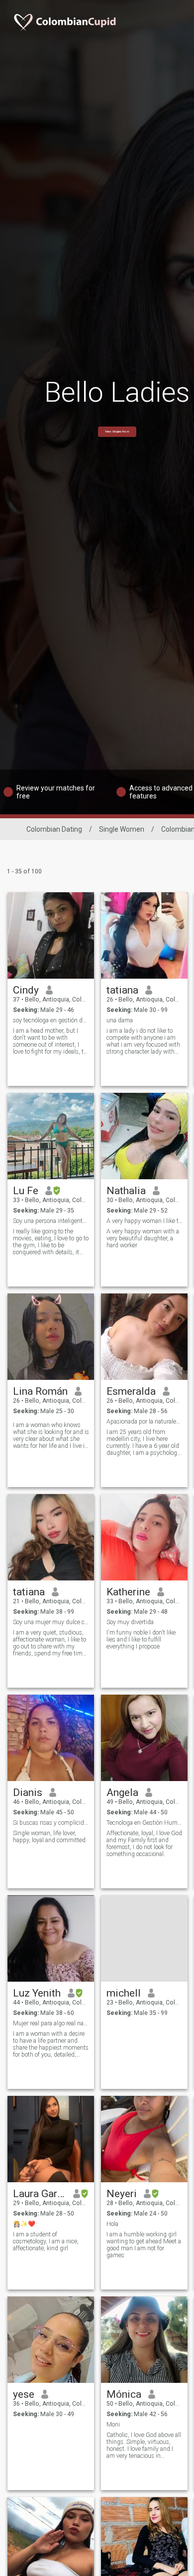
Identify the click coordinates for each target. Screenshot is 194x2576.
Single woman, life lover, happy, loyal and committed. (50, 1837)
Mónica (124, 2394)
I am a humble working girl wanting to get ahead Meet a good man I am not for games (144, 2245)
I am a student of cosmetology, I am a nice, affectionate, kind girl (46, 2241)
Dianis (28, 1792)
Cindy (26, 990)
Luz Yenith (37, 1993)
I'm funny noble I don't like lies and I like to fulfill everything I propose (141, 1640)
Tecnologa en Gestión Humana (145, 1823)
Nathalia (126, 1191)
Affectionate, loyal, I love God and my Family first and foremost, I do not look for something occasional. (144, 1844)
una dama (120, 1020)
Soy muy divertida (130, 1622)
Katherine (128, 1592)
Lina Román (40, 1391)
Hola (112, 2224)
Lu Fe (26, 1191)
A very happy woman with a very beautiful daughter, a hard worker (143, 1238)
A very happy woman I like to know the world (145, 1221)
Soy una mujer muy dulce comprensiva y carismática (51, 1622)
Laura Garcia (40, 2194)
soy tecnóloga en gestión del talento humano (51, 1020)
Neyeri (122, 2194)
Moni (113, 2425)
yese (24, 2394)
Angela (122, 1792)
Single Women (122, 829)
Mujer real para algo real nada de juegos (51, 2023)
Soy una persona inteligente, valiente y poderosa (51, 1221)
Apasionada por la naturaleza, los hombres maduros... (145, 1422)
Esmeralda (131, 1391)
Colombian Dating (54, 829)
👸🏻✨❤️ (24, 2224)
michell (124, 1993)
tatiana (122, 990)
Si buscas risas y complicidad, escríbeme (51, 1823)
